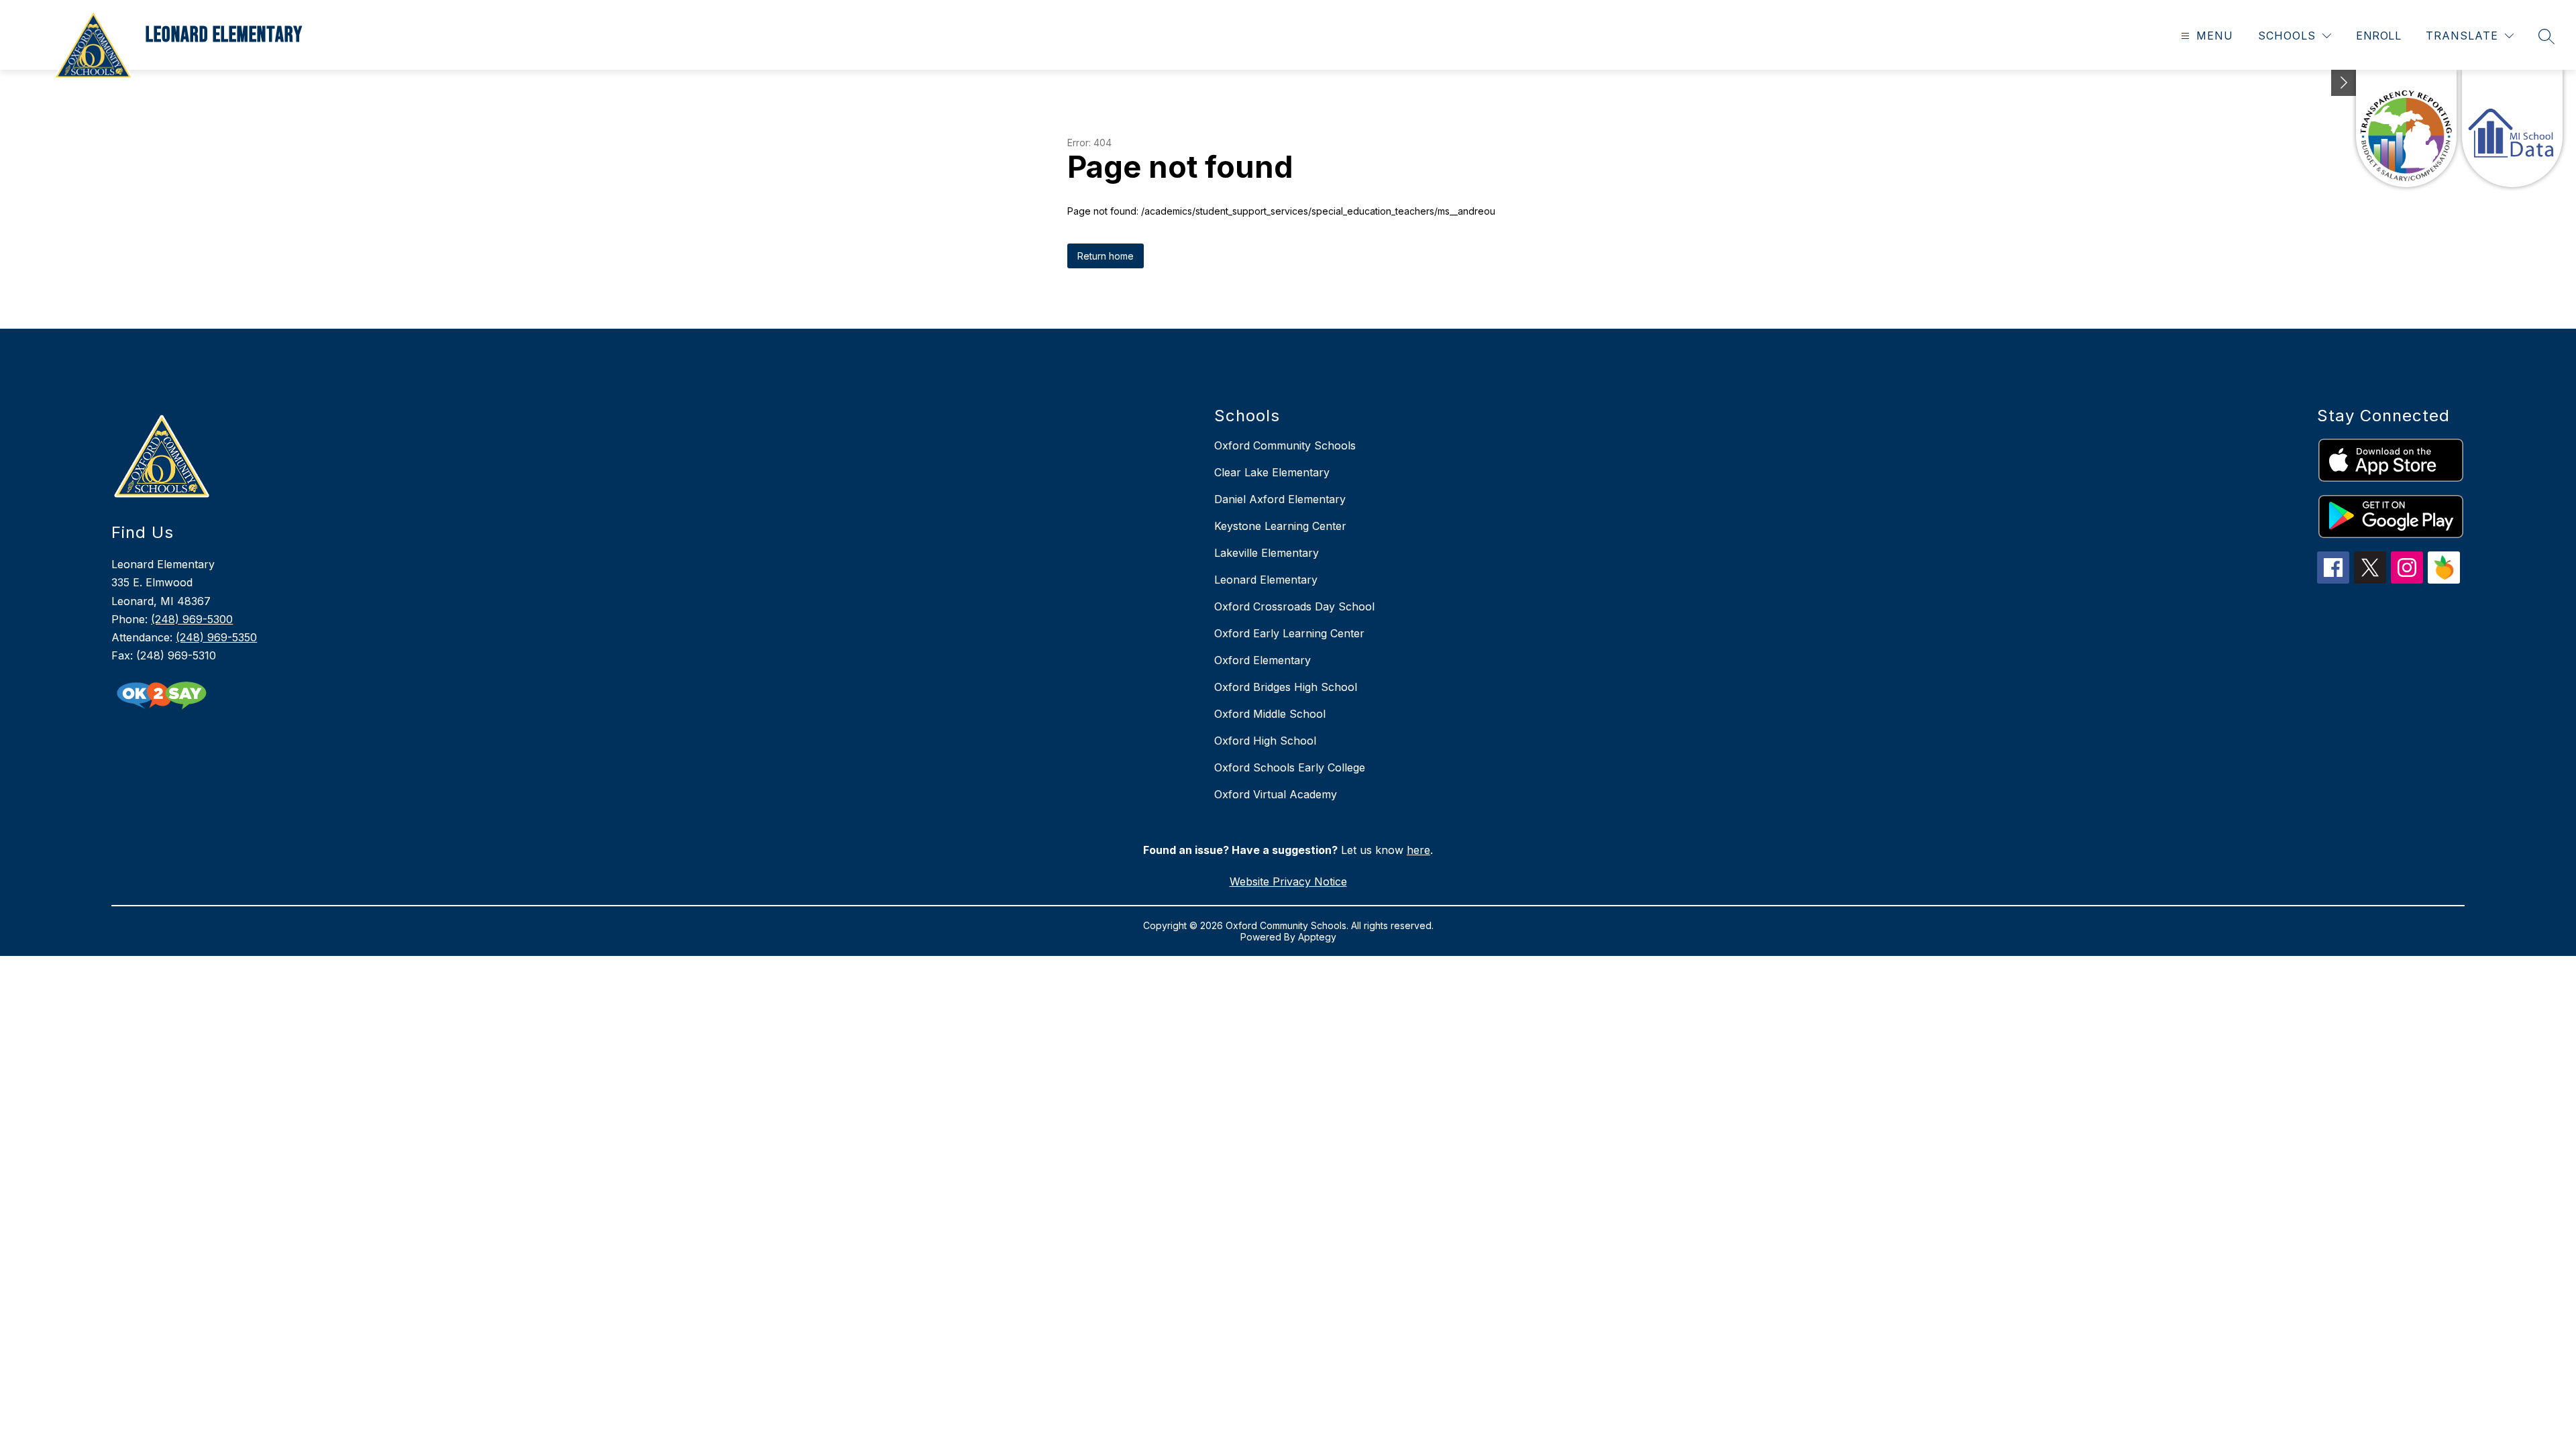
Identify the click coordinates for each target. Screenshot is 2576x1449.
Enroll (2378, 36)
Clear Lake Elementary (1272, 472)
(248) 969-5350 (216, 637)
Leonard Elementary (1266, 580)
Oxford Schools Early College (1290, 767)
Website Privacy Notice (1288, 881)
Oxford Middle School (1270, 714)
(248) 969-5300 (192, 619)
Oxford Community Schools (1285, 445)
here (1418, 850)
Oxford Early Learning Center (1289, 633)
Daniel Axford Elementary (1280, 499)
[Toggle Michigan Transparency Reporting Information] (2344, 83)
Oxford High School (1265, 741)
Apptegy (1317, 937)
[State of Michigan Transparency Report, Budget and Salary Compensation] (2406, 128)
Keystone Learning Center (1280, 526)
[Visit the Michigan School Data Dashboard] (2512, 128)
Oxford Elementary (1263, 660)
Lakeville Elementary (1267, 553)
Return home (1106, 256)
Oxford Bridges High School (1286, 687)
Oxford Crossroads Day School (1294, 606)
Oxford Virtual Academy (1276, 794)
